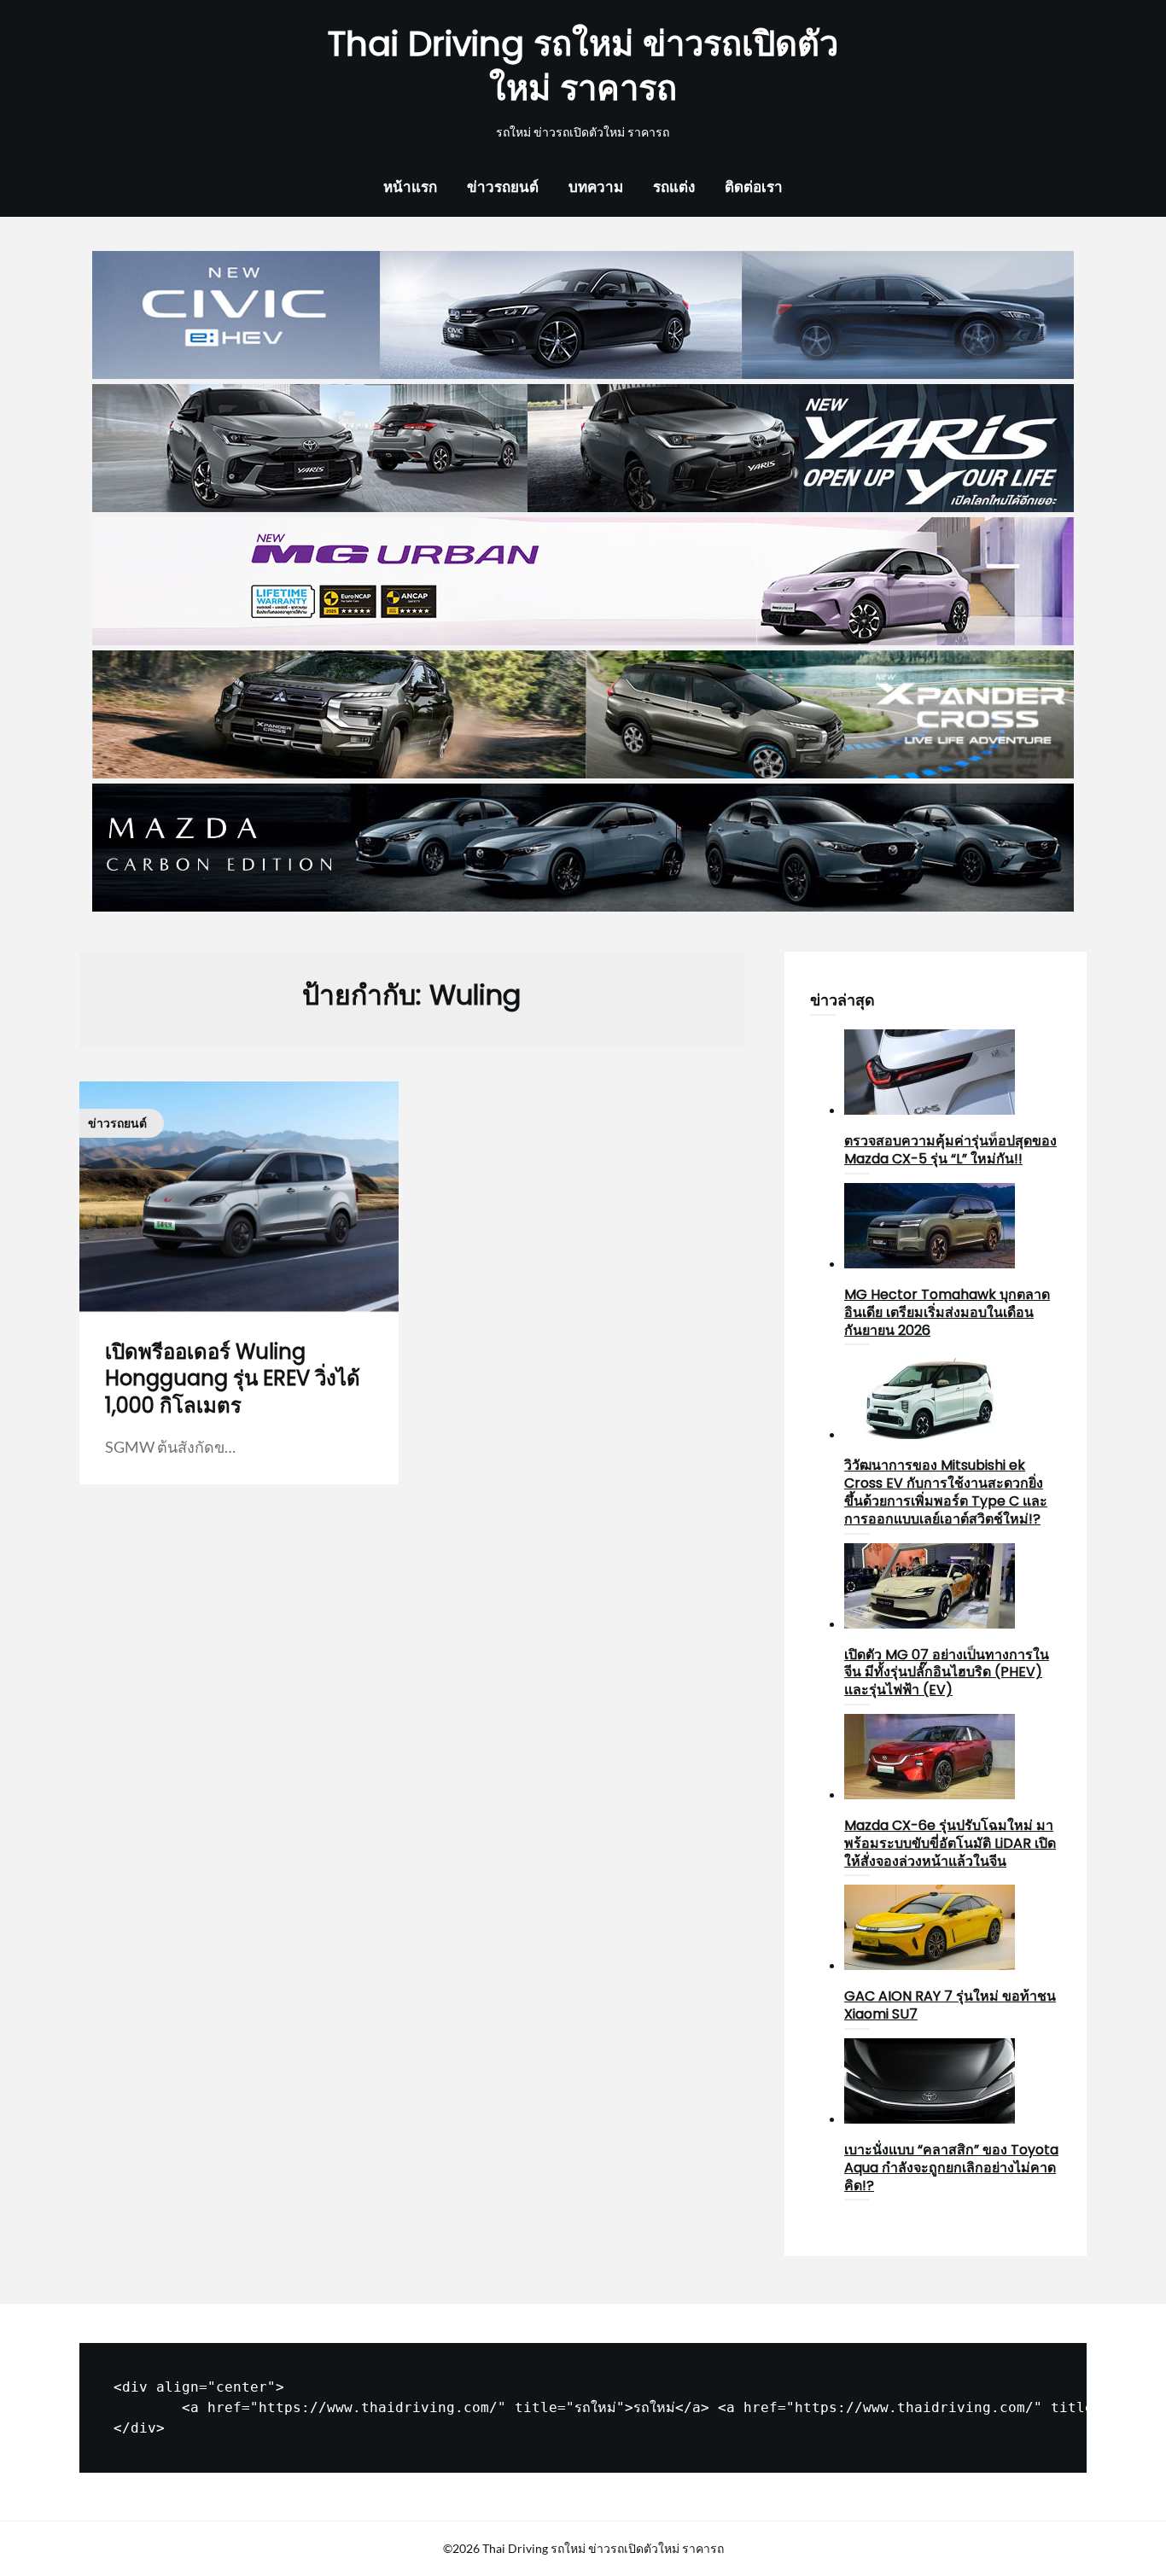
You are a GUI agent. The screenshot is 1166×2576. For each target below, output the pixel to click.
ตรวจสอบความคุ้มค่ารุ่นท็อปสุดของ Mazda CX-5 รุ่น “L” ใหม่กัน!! (950, 1150)
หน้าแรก (410, 186)
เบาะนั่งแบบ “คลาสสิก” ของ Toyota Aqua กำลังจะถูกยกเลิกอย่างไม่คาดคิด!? (951, 2168)
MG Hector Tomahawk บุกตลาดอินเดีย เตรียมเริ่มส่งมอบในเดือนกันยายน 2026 (947, 1312)
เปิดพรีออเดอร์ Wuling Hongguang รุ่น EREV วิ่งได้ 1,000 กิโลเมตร (233, 1378)
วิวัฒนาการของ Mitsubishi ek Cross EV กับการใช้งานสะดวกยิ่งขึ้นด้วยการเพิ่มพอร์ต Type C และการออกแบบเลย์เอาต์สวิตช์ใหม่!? (946, 1492)
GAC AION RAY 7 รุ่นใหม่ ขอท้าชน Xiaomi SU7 (950, 2005)
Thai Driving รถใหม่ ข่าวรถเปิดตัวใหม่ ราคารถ (583, 66)
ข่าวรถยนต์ (503, 186)
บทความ (596, 186)
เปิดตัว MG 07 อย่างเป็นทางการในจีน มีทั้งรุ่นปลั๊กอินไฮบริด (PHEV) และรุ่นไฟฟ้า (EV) (947, 1673)
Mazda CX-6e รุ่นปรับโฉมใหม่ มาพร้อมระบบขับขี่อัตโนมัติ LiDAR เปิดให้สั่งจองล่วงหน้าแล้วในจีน (950, 1843)
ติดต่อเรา (754, 186)
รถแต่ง (674, 186)
